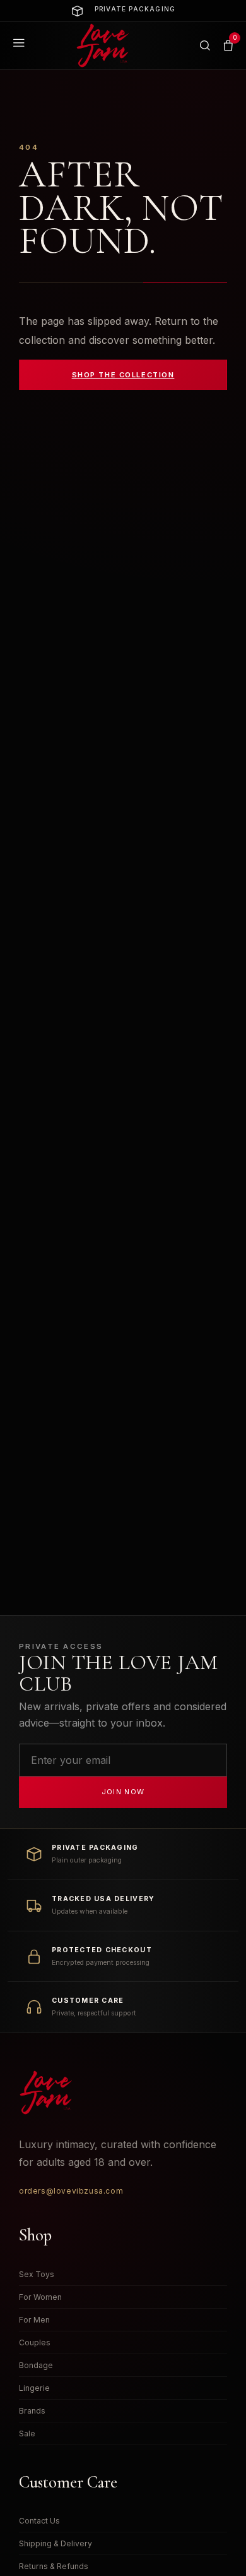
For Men (34, 2320)
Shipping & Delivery (56, 2543)
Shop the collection (123, 375)
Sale (27, 2433)
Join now (123, 1792)
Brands (32, 2411)
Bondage (36, 2365)
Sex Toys (37, 2274)
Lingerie (34, 2388)
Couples (35, 2342)
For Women (40, 2297)
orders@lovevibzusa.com (71, 2191)
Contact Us (39, 2521)
